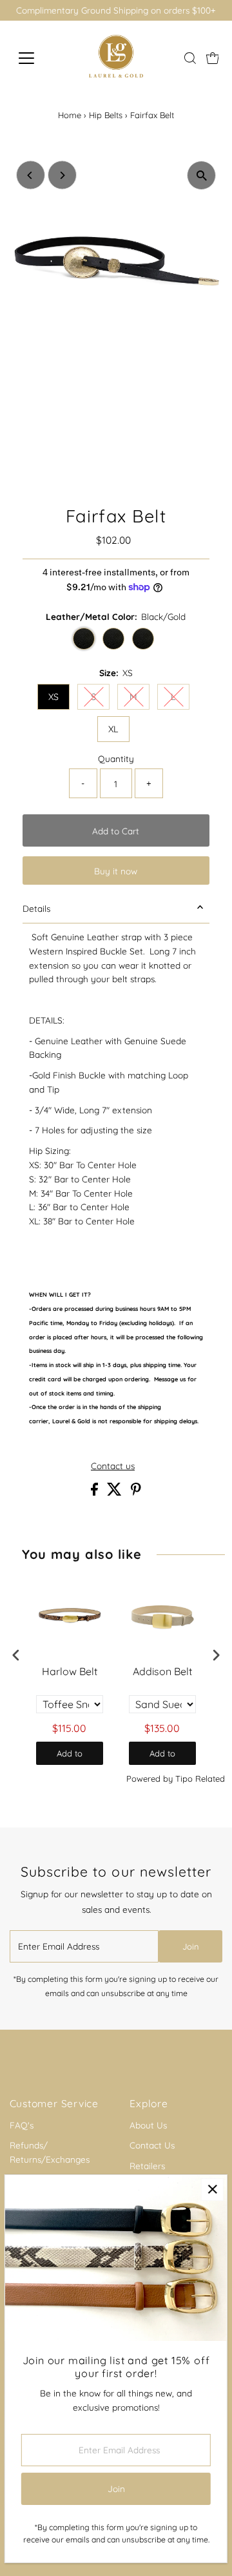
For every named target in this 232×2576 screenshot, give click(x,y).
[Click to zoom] (201, 175)
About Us (148, 2125)
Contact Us (152, 2145)
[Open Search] (190, 58)
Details (36, 908)
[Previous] (31, 175)
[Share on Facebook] (96, 1492)
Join (191, 1946)
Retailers (147, 2166)
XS (53, 697)
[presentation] (16, 1655)
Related (210, 1778)
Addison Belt (162, 1671)
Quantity (116, 758)
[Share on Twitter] (116, 1492)
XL (113, 729)
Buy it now (116, 871)
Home (70, 115)
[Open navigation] (34, 58)
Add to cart (70, 1757)
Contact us (113, 1466)
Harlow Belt (70, 1671)
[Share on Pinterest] (136, 1492)
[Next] (62, 175)
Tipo (184, 1778)
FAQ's (22, 2125)
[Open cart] (213, 58)
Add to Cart (116, 831)
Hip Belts (106, 115)
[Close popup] (212, 2190)
